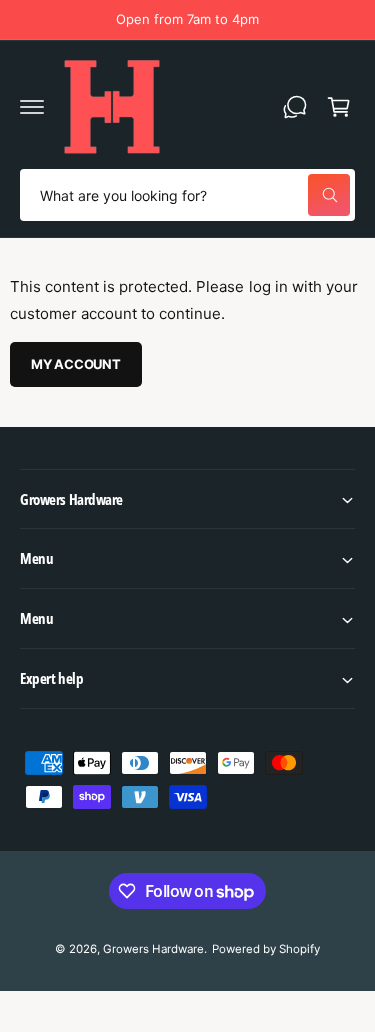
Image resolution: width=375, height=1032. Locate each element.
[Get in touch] (295, 107)
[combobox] (187, 195)
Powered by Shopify (266, 949)
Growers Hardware (153, 949)
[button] (32, 107)
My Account (76, 364)
